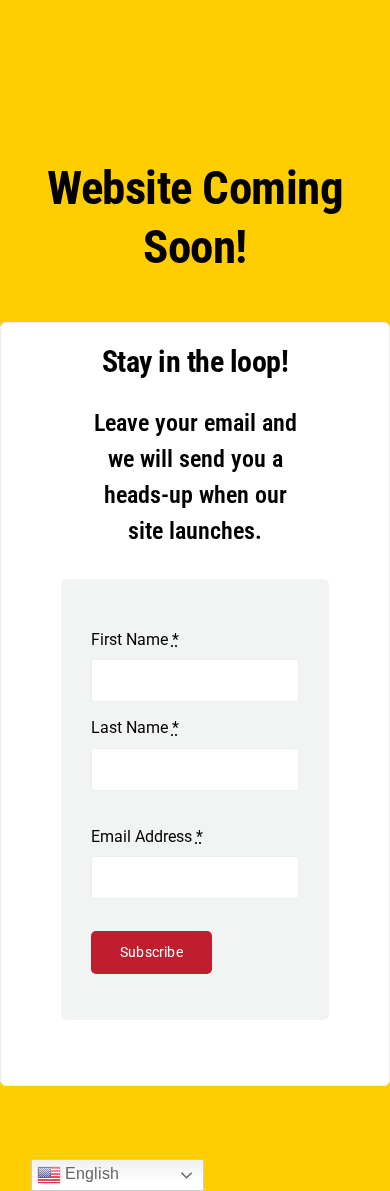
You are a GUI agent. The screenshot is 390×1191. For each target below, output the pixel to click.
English (90, 1173)
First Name (135, 639)
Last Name (135, 727)
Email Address (147, 836)
